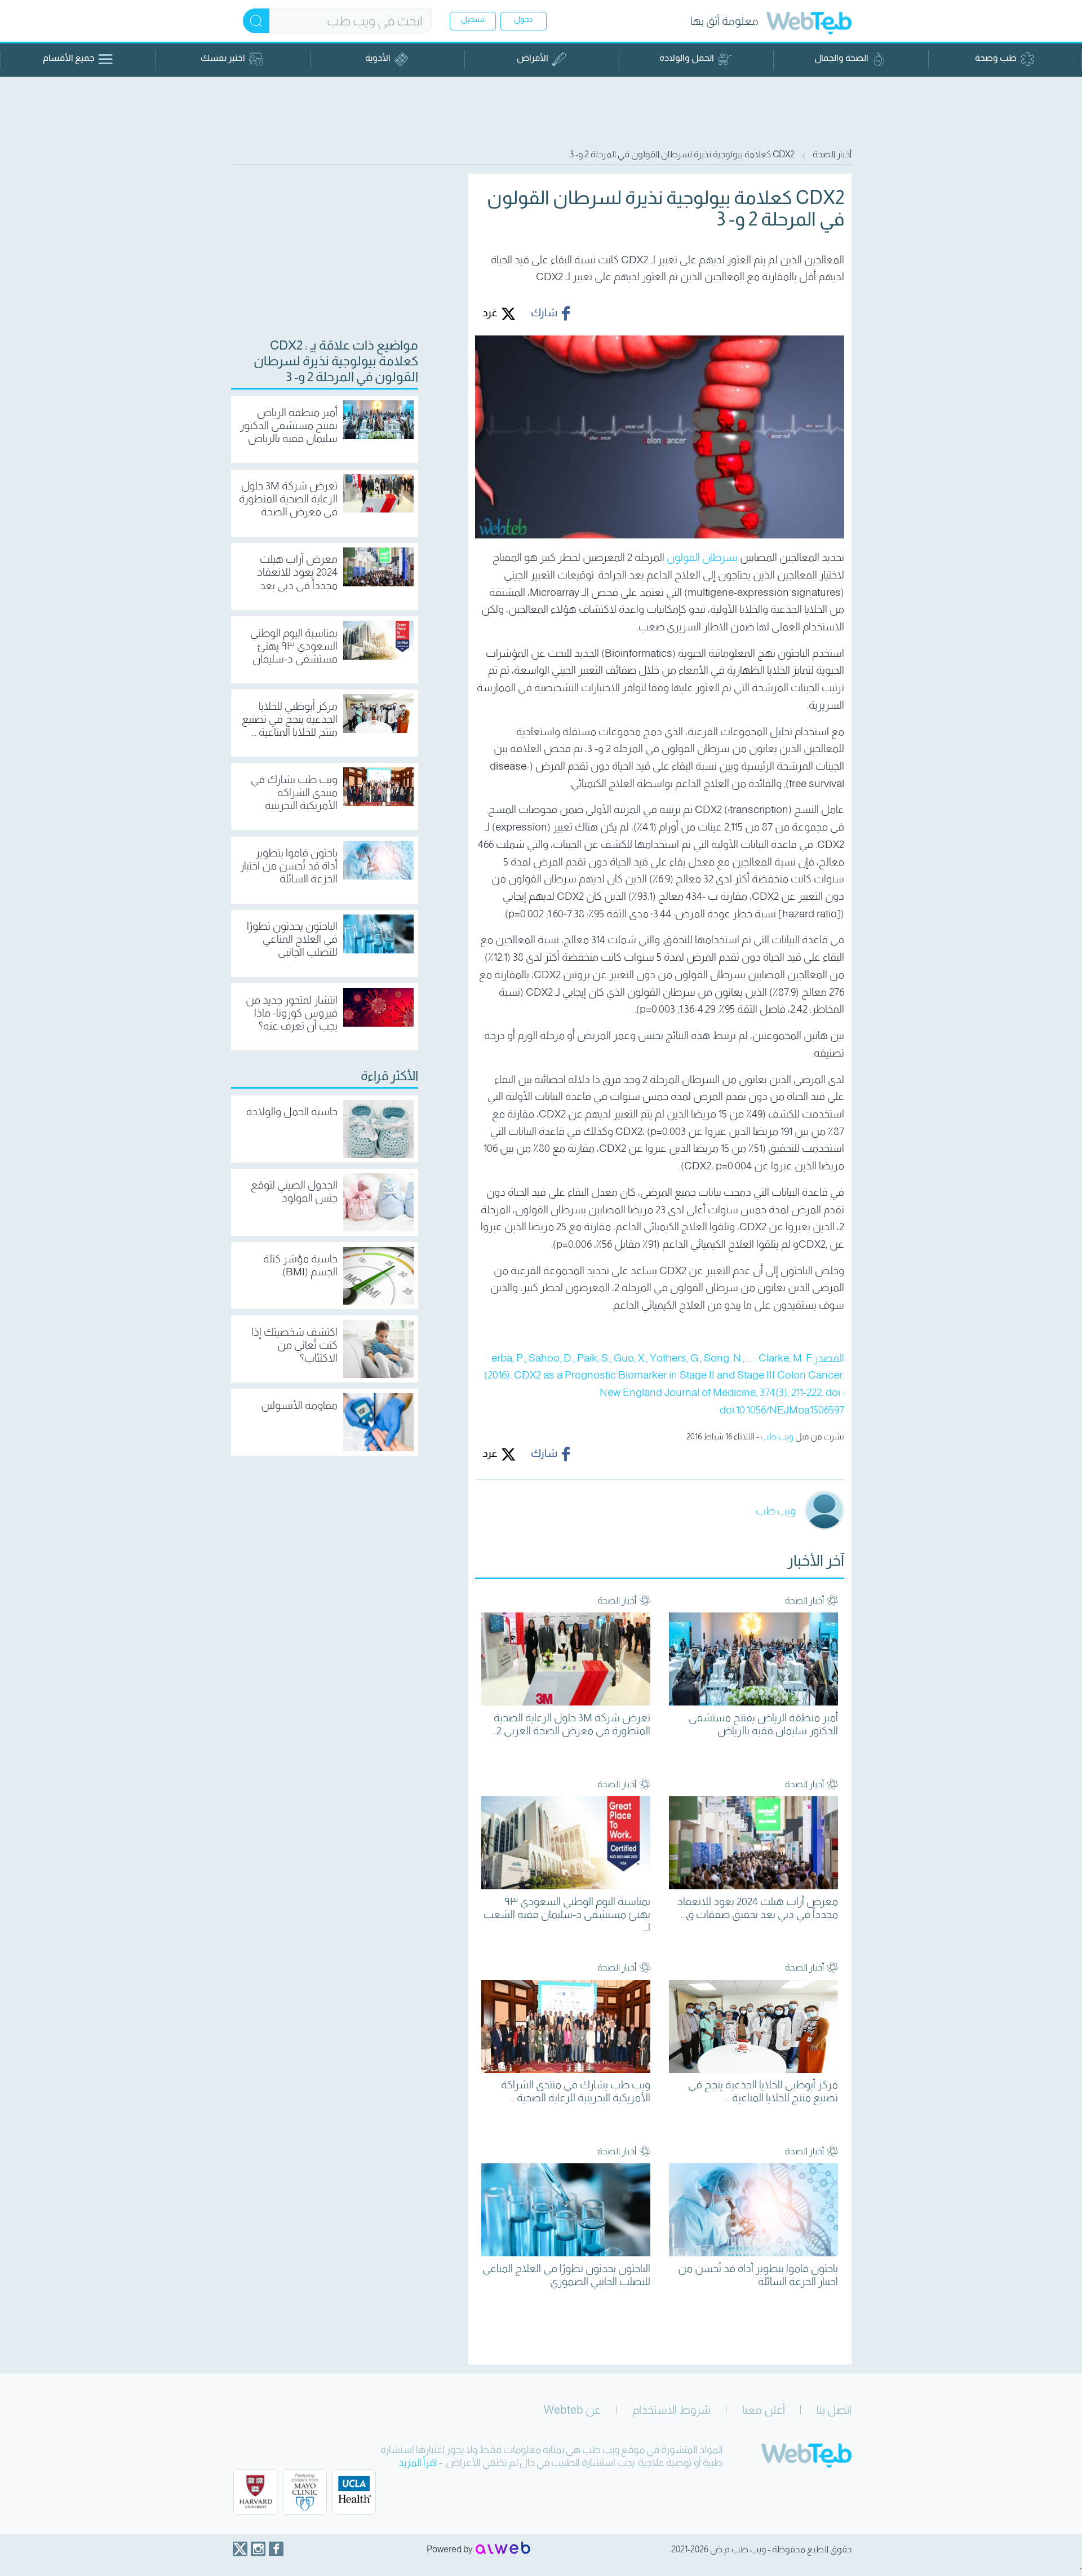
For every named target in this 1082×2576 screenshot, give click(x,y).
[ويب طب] (809, 25)
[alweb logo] (503, 2549)
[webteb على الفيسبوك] (276, 2549)
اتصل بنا (834, 2410)
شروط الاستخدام (671, 2410)
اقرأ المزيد (418, 2463)
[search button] (256, 21)
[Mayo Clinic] (305, 2492)
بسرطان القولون (702, 557)
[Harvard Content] (255, 2492)
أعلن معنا (764, 2410)
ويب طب (777, 1436)
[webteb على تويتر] (240, 2549)
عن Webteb (572, 2410)
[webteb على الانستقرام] (258, 2549)
